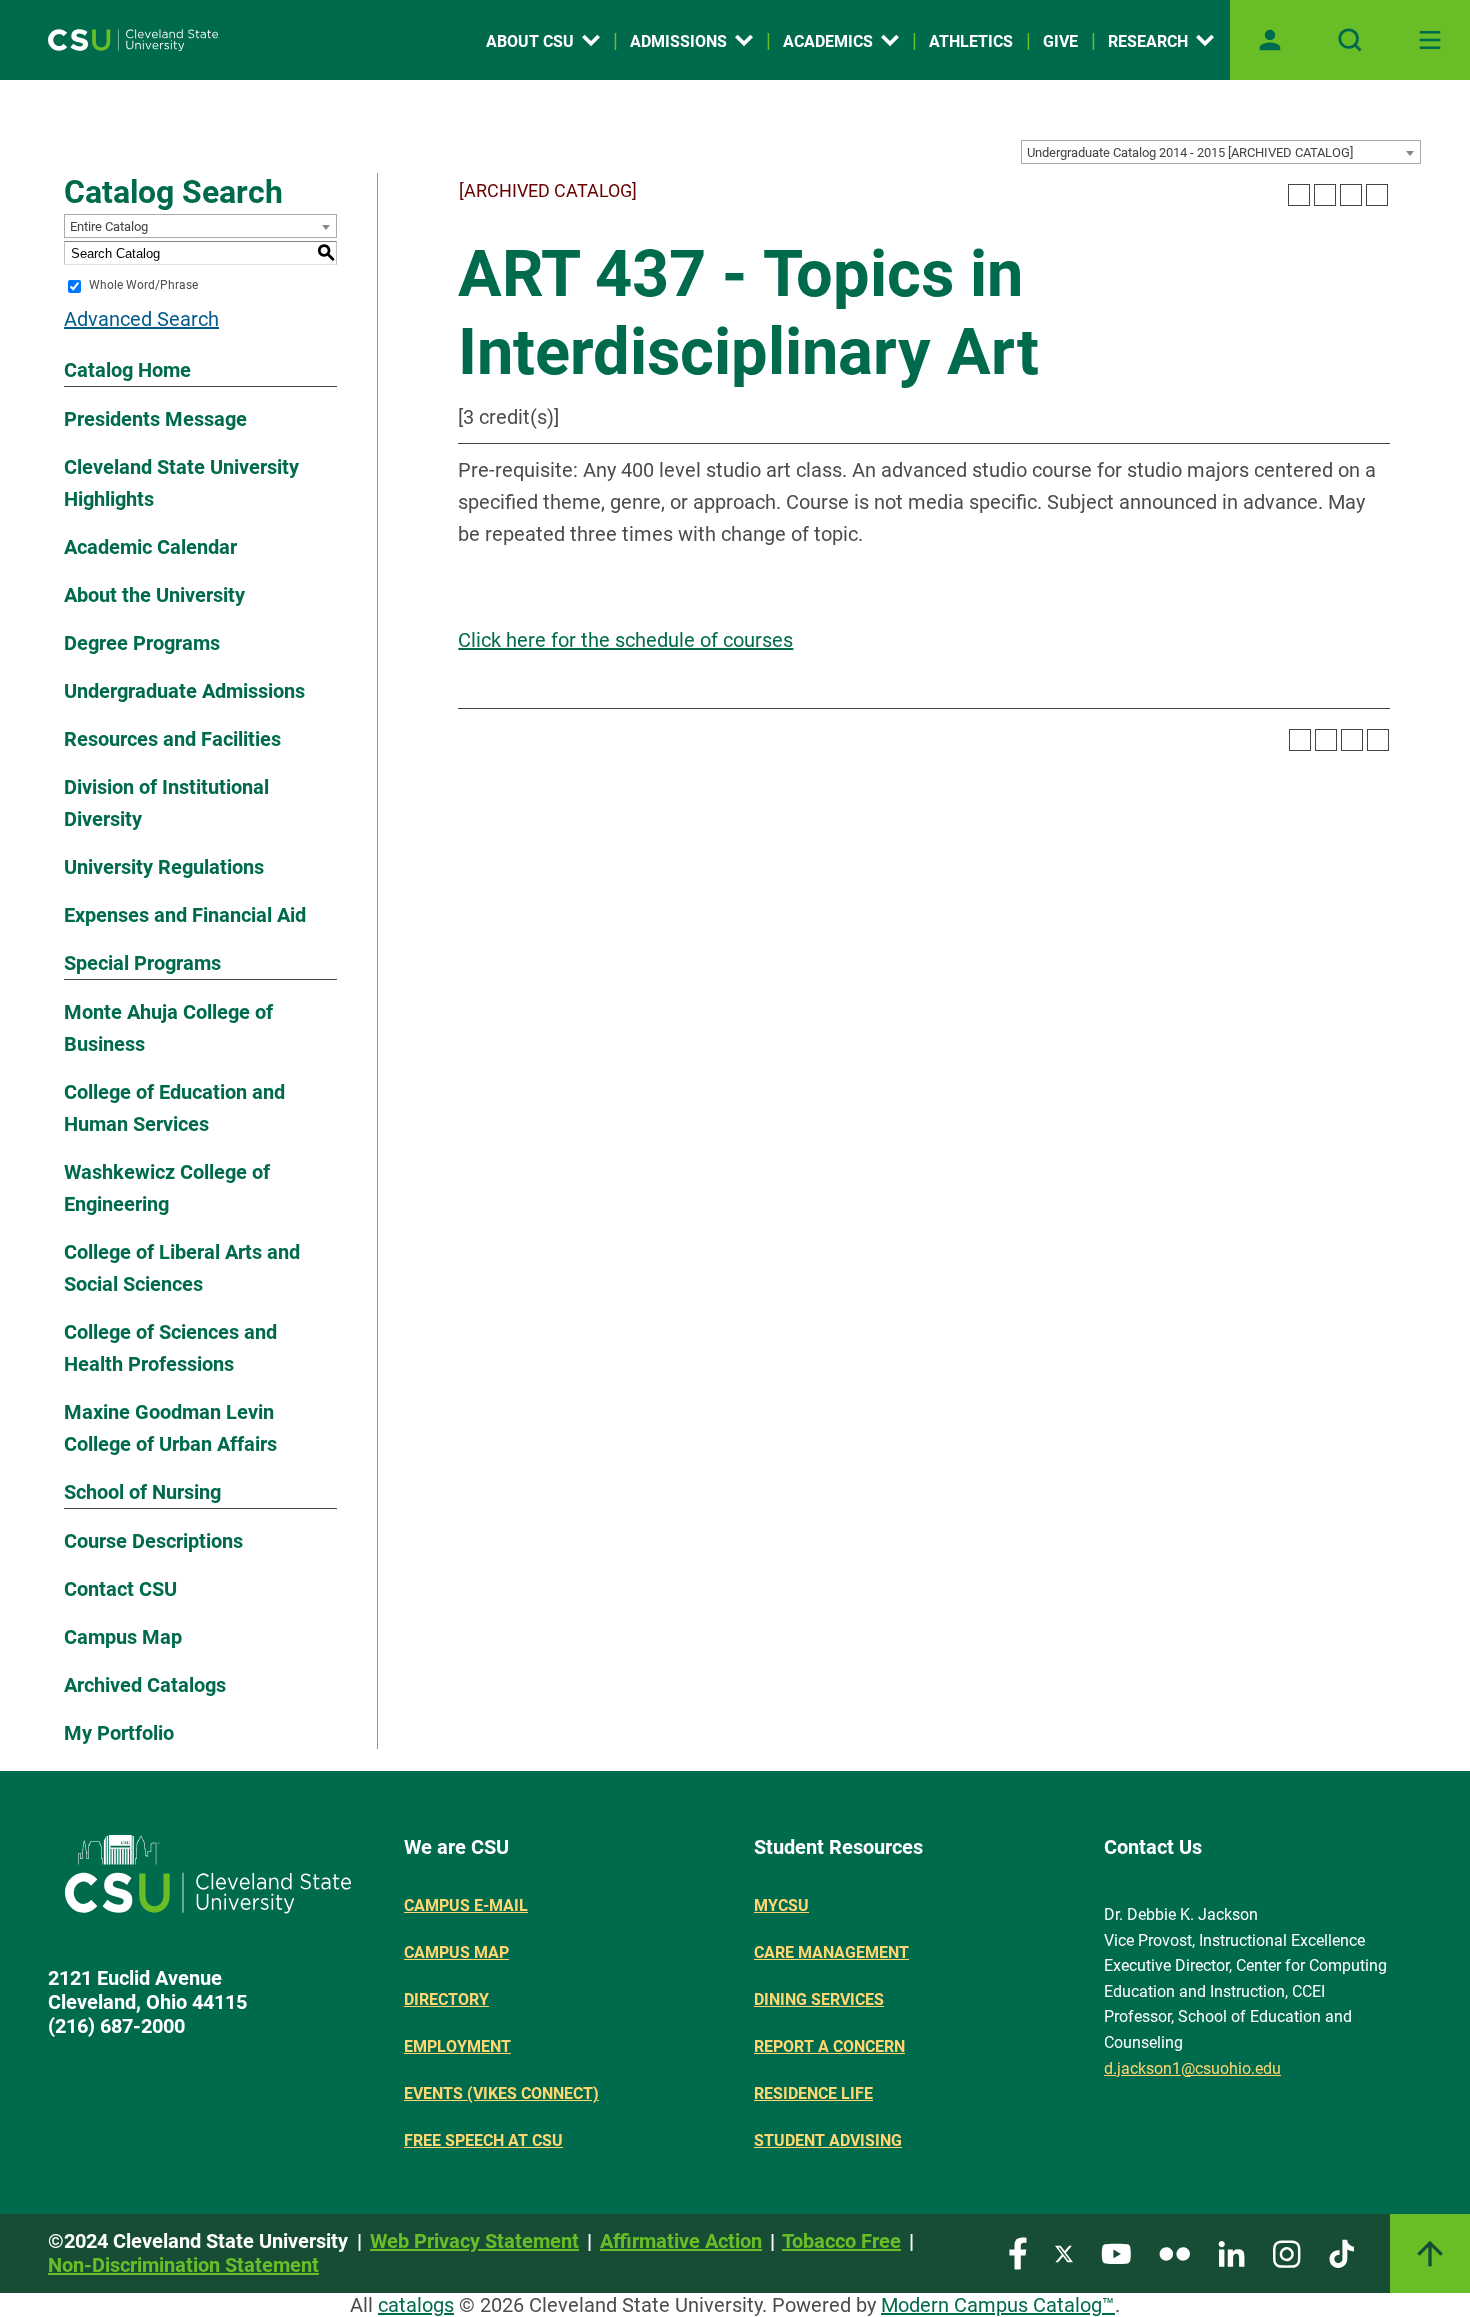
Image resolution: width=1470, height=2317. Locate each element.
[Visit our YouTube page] (1116, 2252)
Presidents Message (155, 419)
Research (1148, 41)
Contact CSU (120, 1589)
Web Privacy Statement (474, 2241)
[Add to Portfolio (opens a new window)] (1299, 195)
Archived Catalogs (145, 1685)
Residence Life (813, 2093)
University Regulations (164, 867)
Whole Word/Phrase (143, 286)
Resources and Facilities (172, 739)
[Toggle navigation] (1430, 40)
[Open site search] (1350, 40)
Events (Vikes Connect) (501, 2093)
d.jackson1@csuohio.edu (1192, 2068)
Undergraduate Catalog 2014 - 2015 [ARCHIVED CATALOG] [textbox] (1190, 152)
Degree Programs (142, 643)
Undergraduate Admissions (184, 691)
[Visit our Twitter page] (1064, 2252)
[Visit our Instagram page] (1287, 2252)
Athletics (971, 41)
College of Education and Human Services (174, 1108)
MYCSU (781, 1905)
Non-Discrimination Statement (183, 2265)
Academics (828, 41)
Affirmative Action (681, 2241)
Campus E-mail (466, 1905)
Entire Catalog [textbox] (109, 226)
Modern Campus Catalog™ (998, 2305)
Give (1060, 41)
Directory (446, 1999)
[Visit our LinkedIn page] (1231, 2252)
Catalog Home (127, 370)
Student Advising (828, 2140)
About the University (154, 595)
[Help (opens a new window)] (1377, 195)
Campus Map (123, 1637)
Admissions (678, 41)
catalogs (416, 2305)
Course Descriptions (153, 1541)
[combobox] (1221, 152)
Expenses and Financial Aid (185, 915)
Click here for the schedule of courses (625, 640)
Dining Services (819, 1999)
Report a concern (829, 2046)
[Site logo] (133, 40)
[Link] (1430, 2253)
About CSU (530, 41)
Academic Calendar (150, 547)
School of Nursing (142, 1492)
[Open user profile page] (1270, 40)
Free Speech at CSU (483, 2140)
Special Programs (142, 963)
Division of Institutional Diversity (166, 803)
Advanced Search (141, 319)
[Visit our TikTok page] (1341, 2252)
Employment (457, 2046)
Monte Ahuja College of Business (168, 1028)
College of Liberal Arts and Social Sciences (182, 1268)
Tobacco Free (841, 2241)
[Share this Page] (1325, 195)
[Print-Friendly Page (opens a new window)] (1351, 195)
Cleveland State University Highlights (181, 483)
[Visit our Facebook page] (1018, 2252)
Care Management (831, 1952)
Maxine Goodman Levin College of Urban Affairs (170, 1428)
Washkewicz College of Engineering (167, 1188)
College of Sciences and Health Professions (170, 1348)
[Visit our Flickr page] (1174, 2252)
